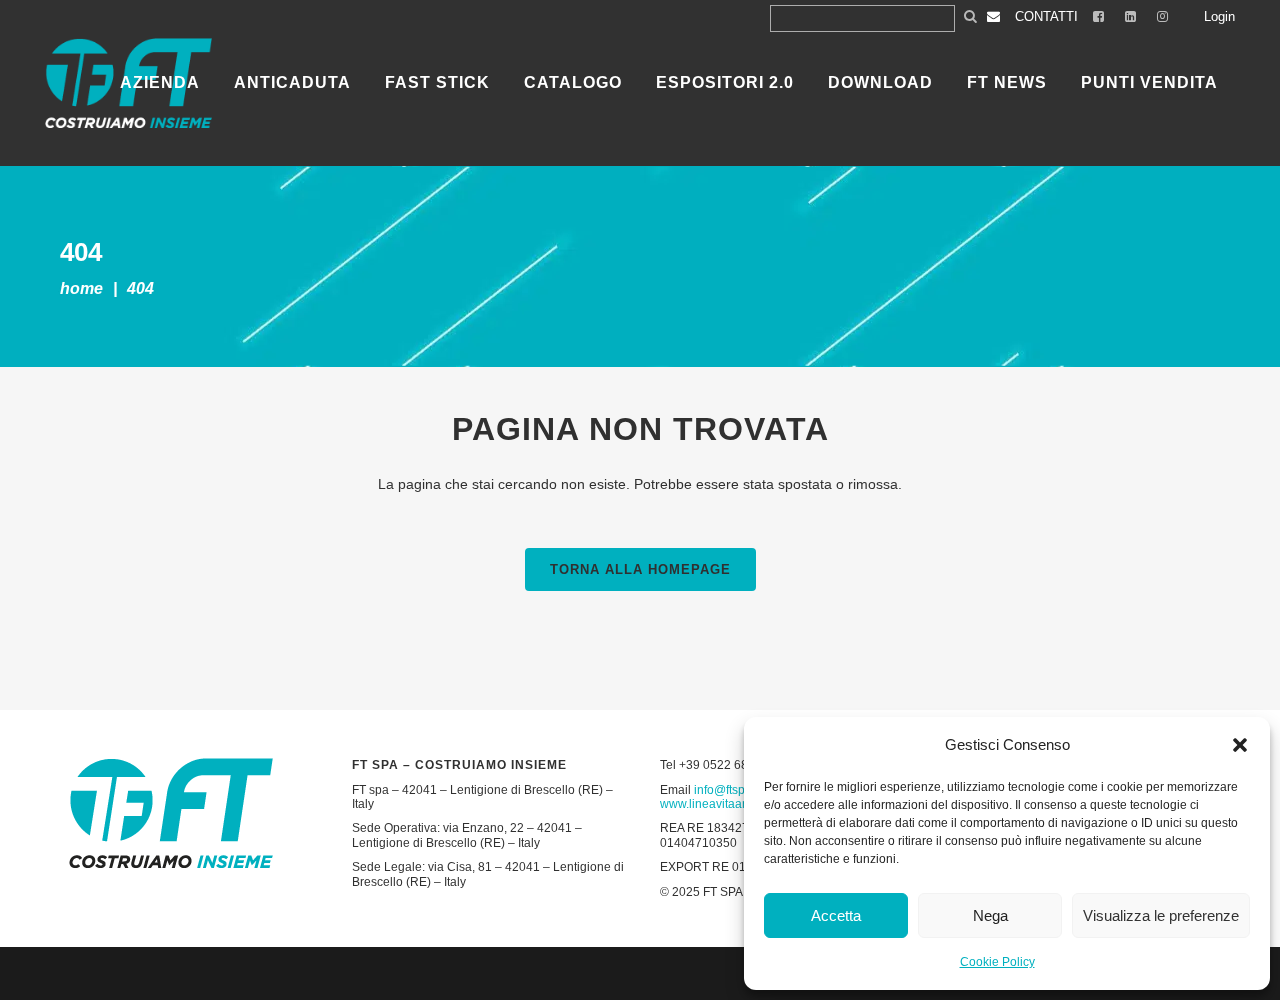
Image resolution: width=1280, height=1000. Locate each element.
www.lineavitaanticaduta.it (730, 804)
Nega (990, 915)
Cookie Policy (997, 962)
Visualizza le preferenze (1161, 915)
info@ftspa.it (727, 790)
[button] (1240, 745)
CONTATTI (1046, 16)
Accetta (836, 915)
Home (81, 288)
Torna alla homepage (640, 569)
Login (1219, 16)
